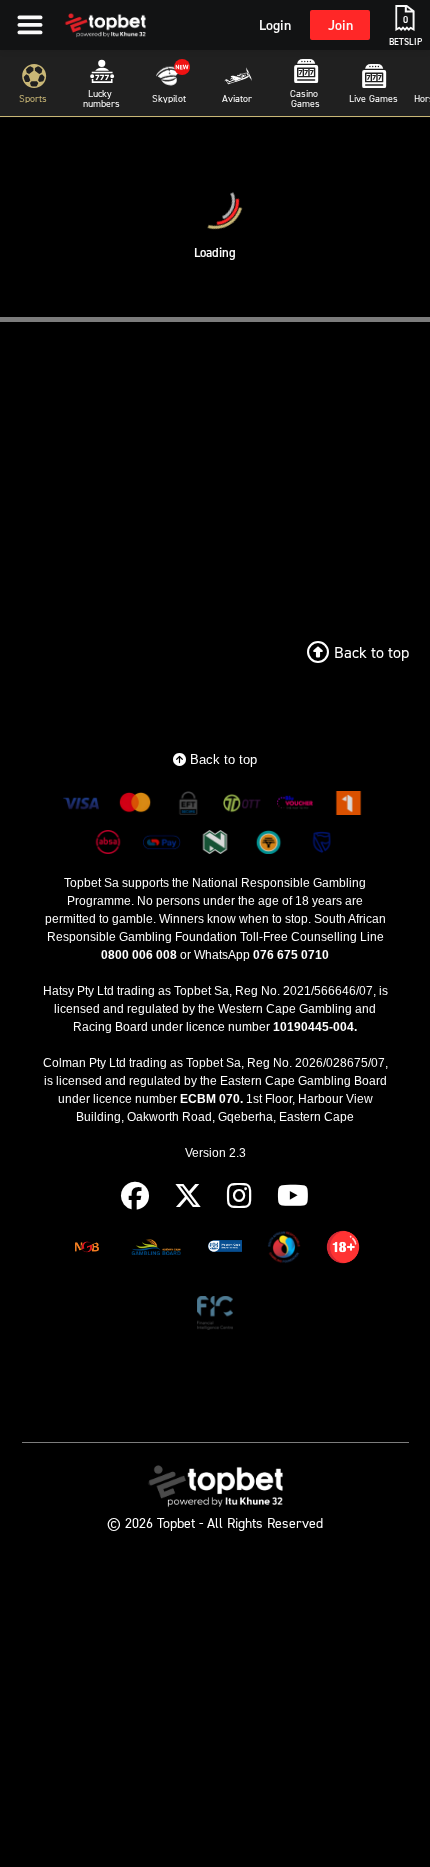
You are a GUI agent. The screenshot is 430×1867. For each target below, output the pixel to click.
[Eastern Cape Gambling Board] (156, 1250)
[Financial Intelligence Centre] (215, 1316)
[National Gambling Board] (87, 1250)
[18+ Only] (343, 1250)
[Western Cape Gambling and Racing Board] (225, 1250)
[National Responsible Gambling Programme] (284, 1250)
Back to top (221, 759)
